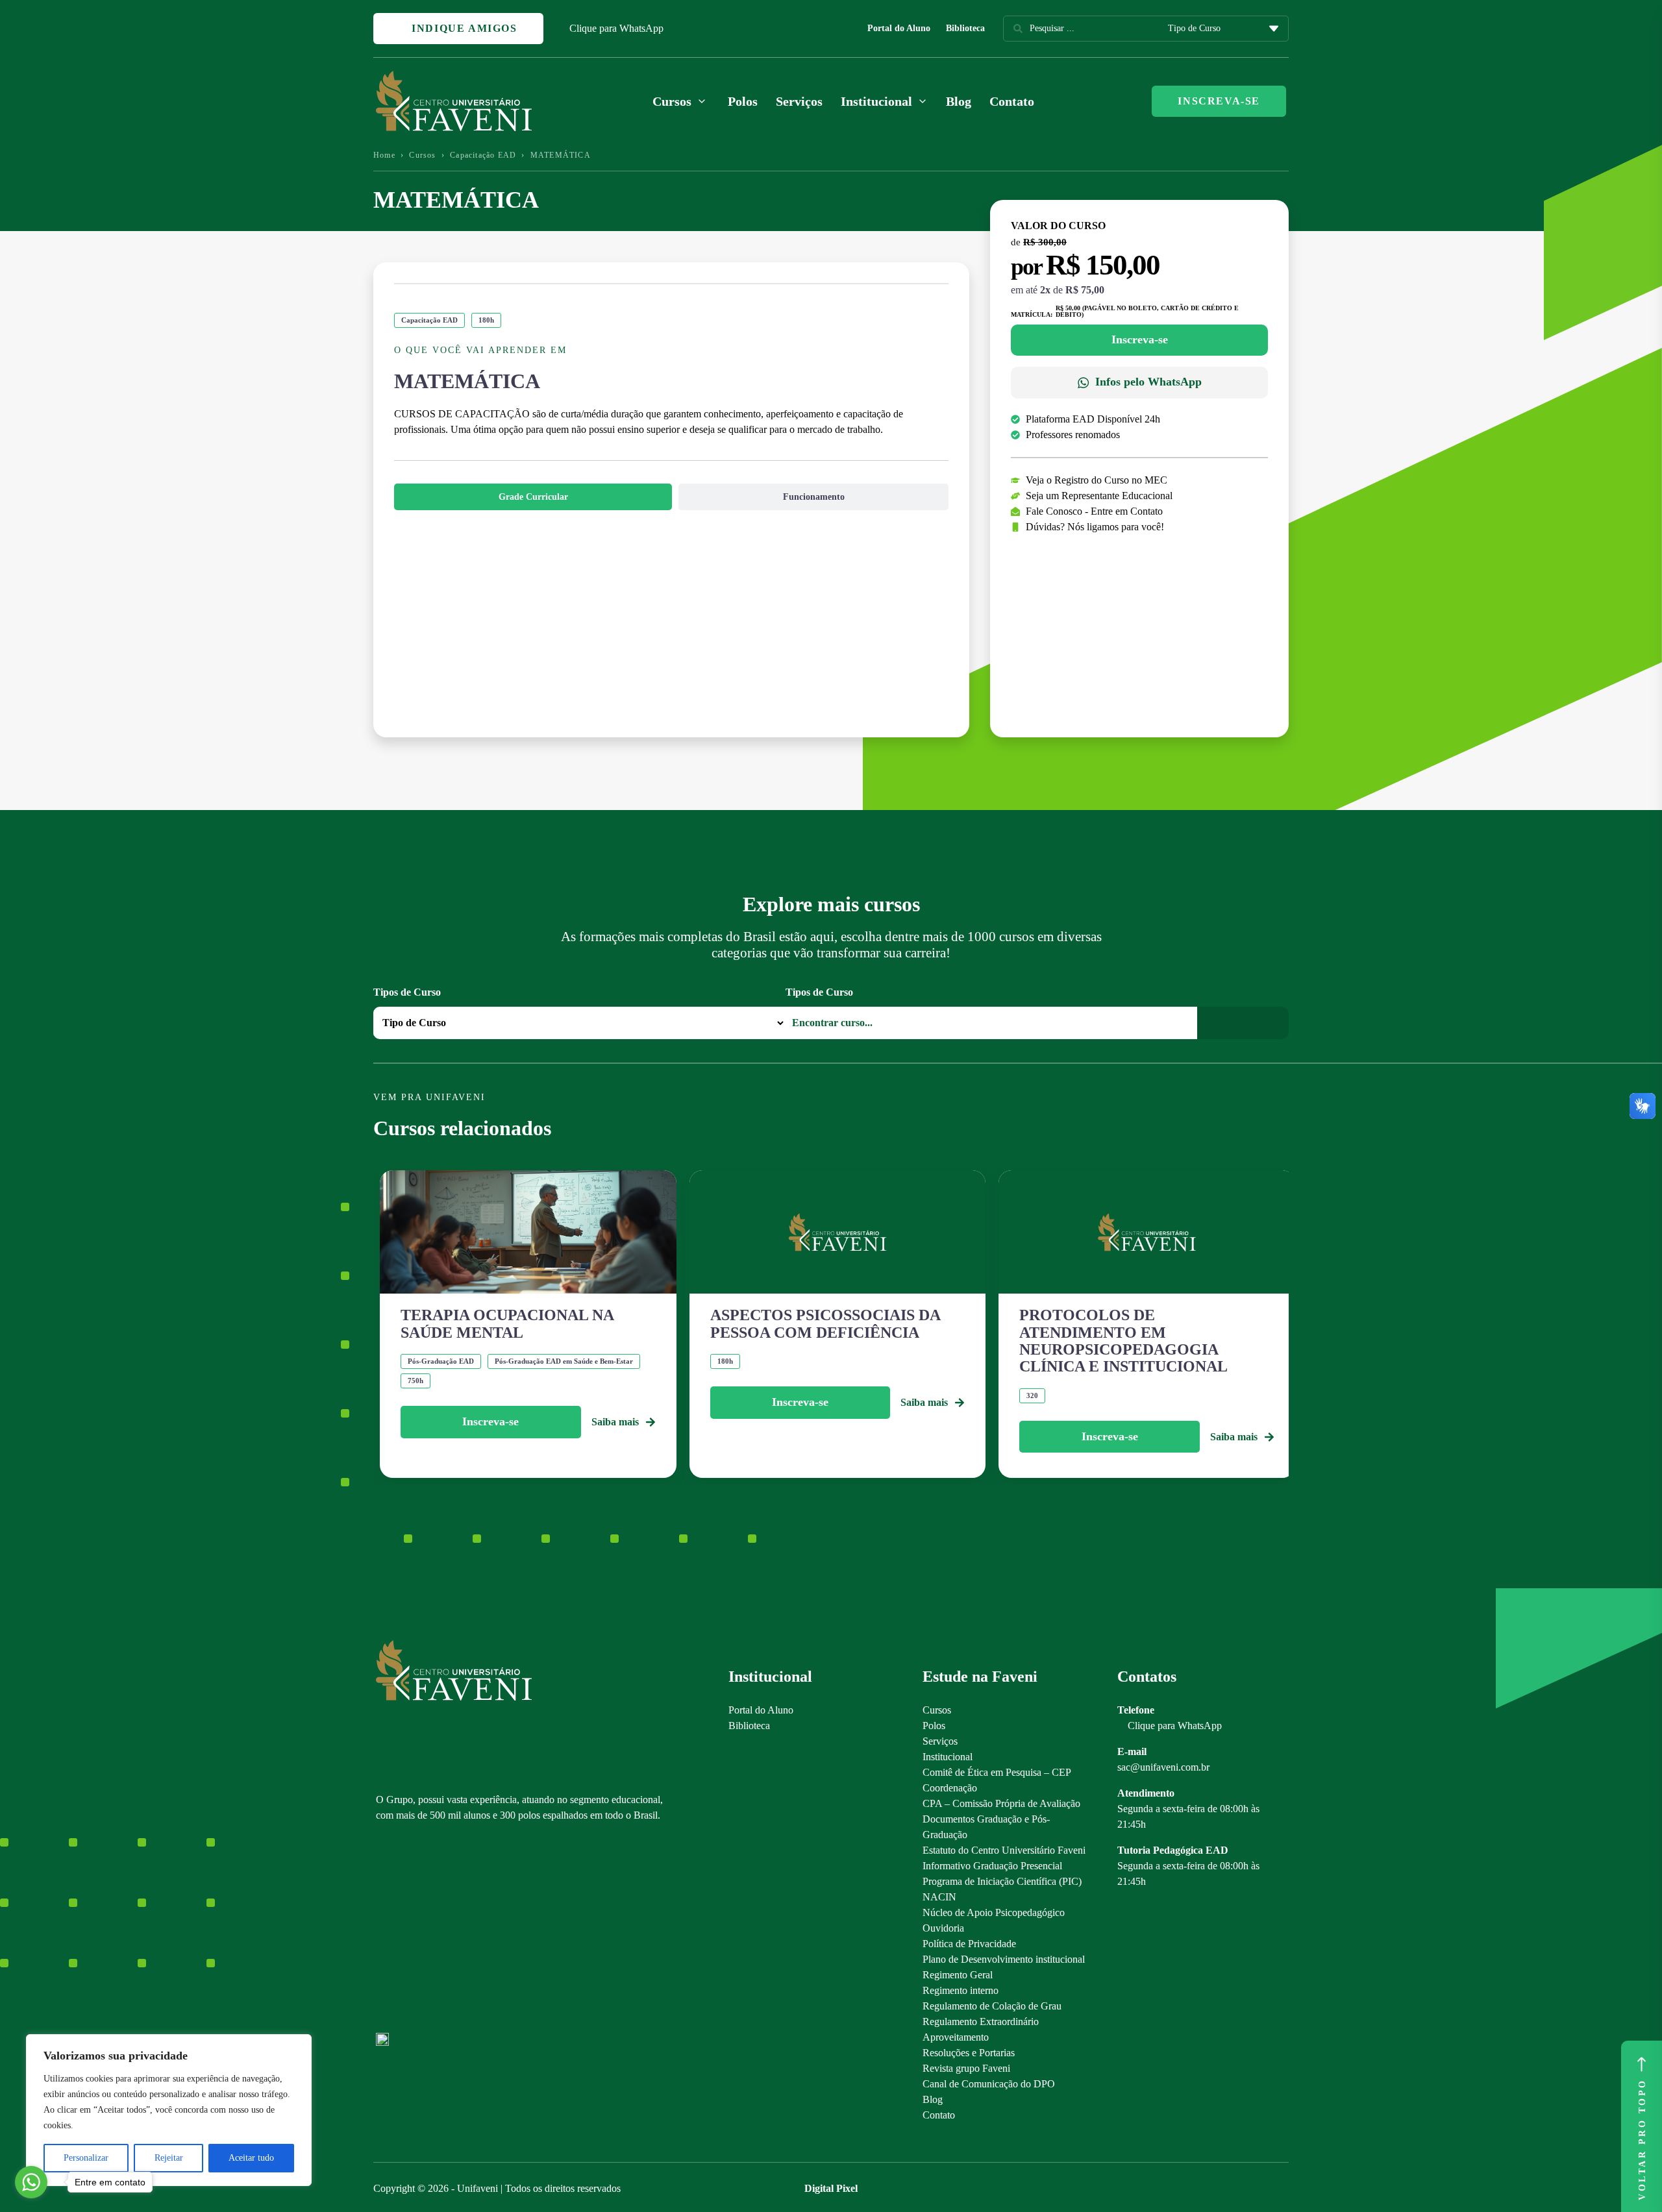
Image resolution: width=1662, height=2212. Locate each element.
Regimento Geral (958, 1975)
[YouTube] (428, 1933)
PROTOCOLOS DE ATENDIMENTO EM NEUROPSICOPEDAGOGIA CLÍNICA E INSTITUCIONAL (1123, 1341)
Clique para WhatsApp (616, 28)
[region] (169, 2110)
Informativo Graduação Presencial (992, 1866)
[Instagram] (382, 1933)
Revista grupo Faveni (966, 2068)
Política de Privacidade (969, 1944)
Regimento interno (961, 1990)
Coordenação (950, 1788)
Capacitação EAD (483, 155)
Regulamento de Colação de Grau (992, 2006)
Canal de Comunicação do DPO (989, 2084)
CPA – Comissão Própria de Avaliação (1001, 1803)
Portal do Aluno (899, 28)
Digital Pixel (831, 2188)
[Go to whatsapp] (31, 2182)
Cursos (422, 155)
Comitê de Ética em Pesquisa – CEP (997, 1772)
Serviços (799, 101)
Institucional (948, 1757)
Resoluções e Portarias (969, 2053)
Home (384, 155)
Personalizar (86, 2158)
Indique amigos (463, 28)
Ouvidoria (943, 1928)
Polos (743, 101)
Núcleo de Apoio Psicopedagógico (994, 1912)
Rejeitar (169, 2158)
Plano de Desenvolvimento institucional (1004, 1959)
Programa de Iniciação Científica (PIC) (1002, 1881)
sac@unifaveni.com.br (1163, 1767)
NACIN (939, 1897)
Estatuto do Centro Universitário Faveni (1004, 1850)
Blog (959, 101)
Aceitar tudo (251, 2158)
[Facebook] (405, 1933)
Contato (1012, 101)
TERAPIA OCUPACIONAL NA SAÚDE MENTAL (507, 1323)
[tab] (533, 497)
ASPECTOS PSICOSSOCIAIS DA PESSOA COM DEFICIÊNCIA (825, 1323)
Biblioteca (965, 28)
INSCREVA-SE (1219, 101)
